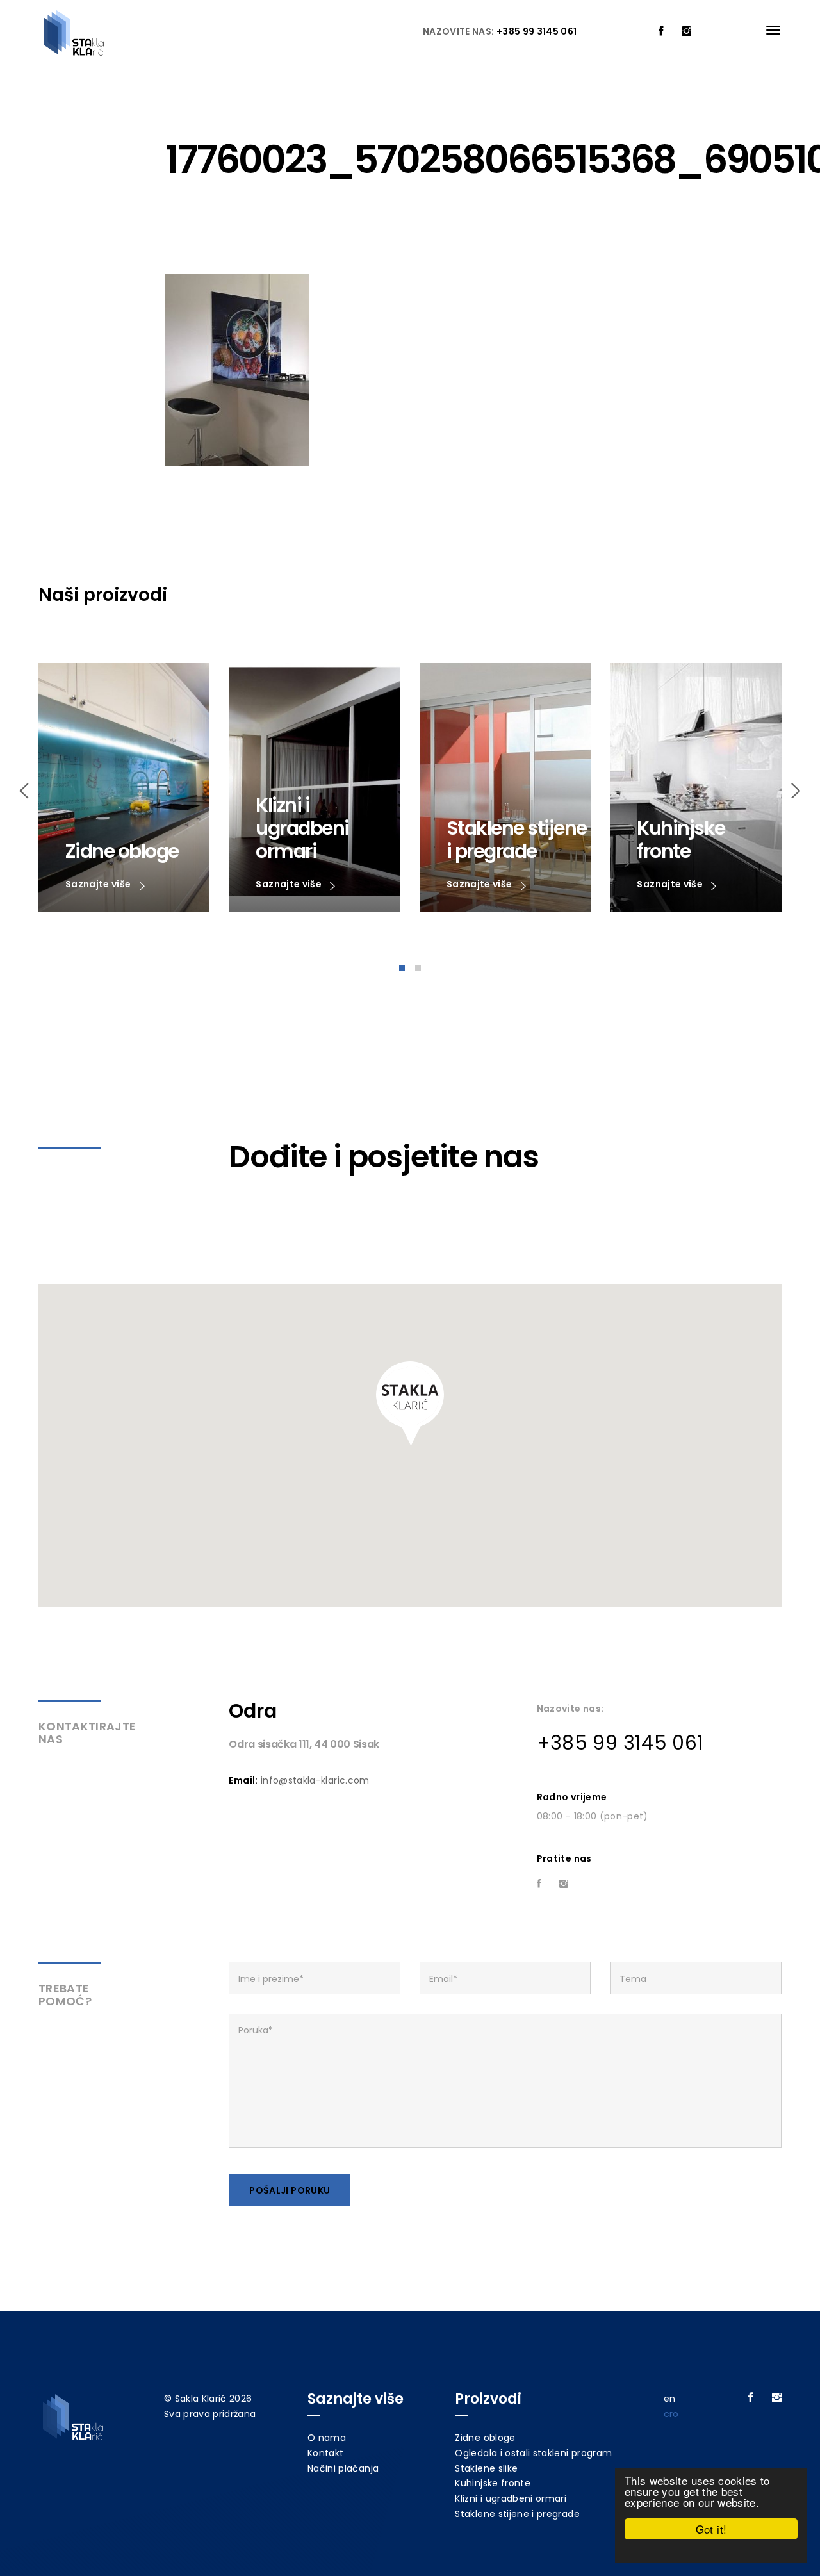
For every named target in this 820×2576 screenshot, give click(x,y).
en (670, 2399)
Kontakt (325, 2453)
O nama (327, 2438)
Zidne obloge (485, 2438)
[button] (410, 1404)
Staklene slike (486, 2468)
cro (671, 2414)
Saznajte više (99, 884)
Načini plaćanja (343, 2468)
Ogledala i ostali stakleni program (533, 2453)
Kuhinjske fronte (493, 2483)
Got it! (711, 2529)
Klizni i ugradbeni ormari (511, 2498)
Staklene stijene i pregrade (517, 2514)
